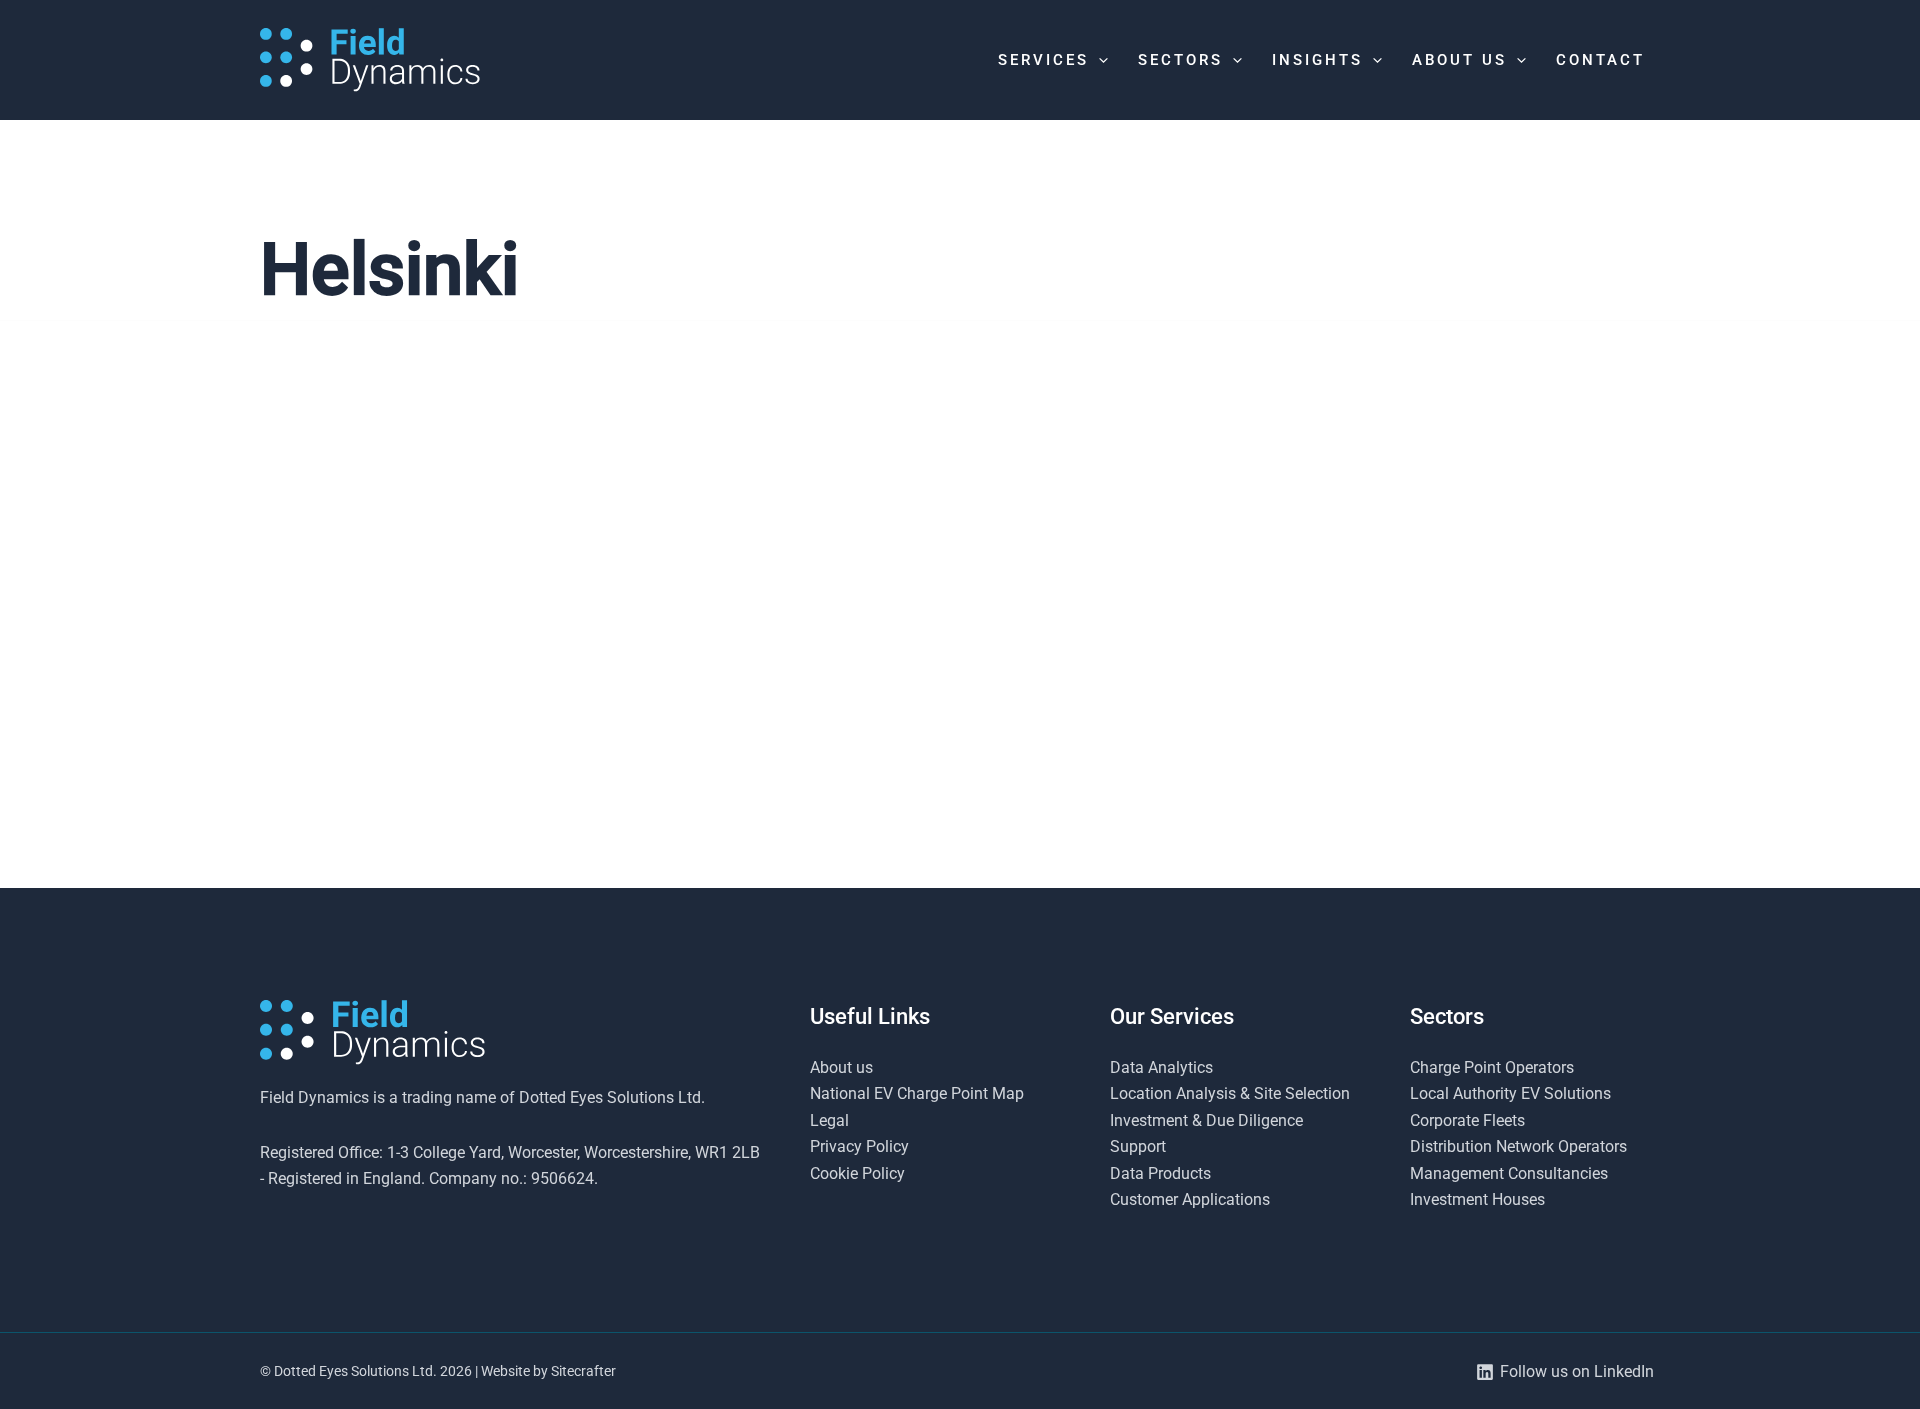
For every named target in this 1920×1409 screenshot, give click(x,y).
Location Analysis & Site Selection (1230, 1093)
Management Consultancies (1509, 1173)
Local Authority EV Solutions (1510, 1093)
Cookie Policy (857, 1173)
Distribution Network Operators (1518, 1146)
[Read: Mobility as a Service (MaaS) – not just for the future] (482, 606)
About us (841, 1067)
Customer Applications (1190, 1199)
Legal (829, 1120)
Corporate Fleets (1467, 1120)
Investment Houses (1477, 1199)
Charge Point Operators (1492, 1067)
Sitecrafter (583, 1371)
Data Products (1160, 1173)
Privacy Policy (859, 1146)
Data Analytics (1161, 1067)
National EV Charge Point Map (917, 1093)
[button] (1098, 60)
